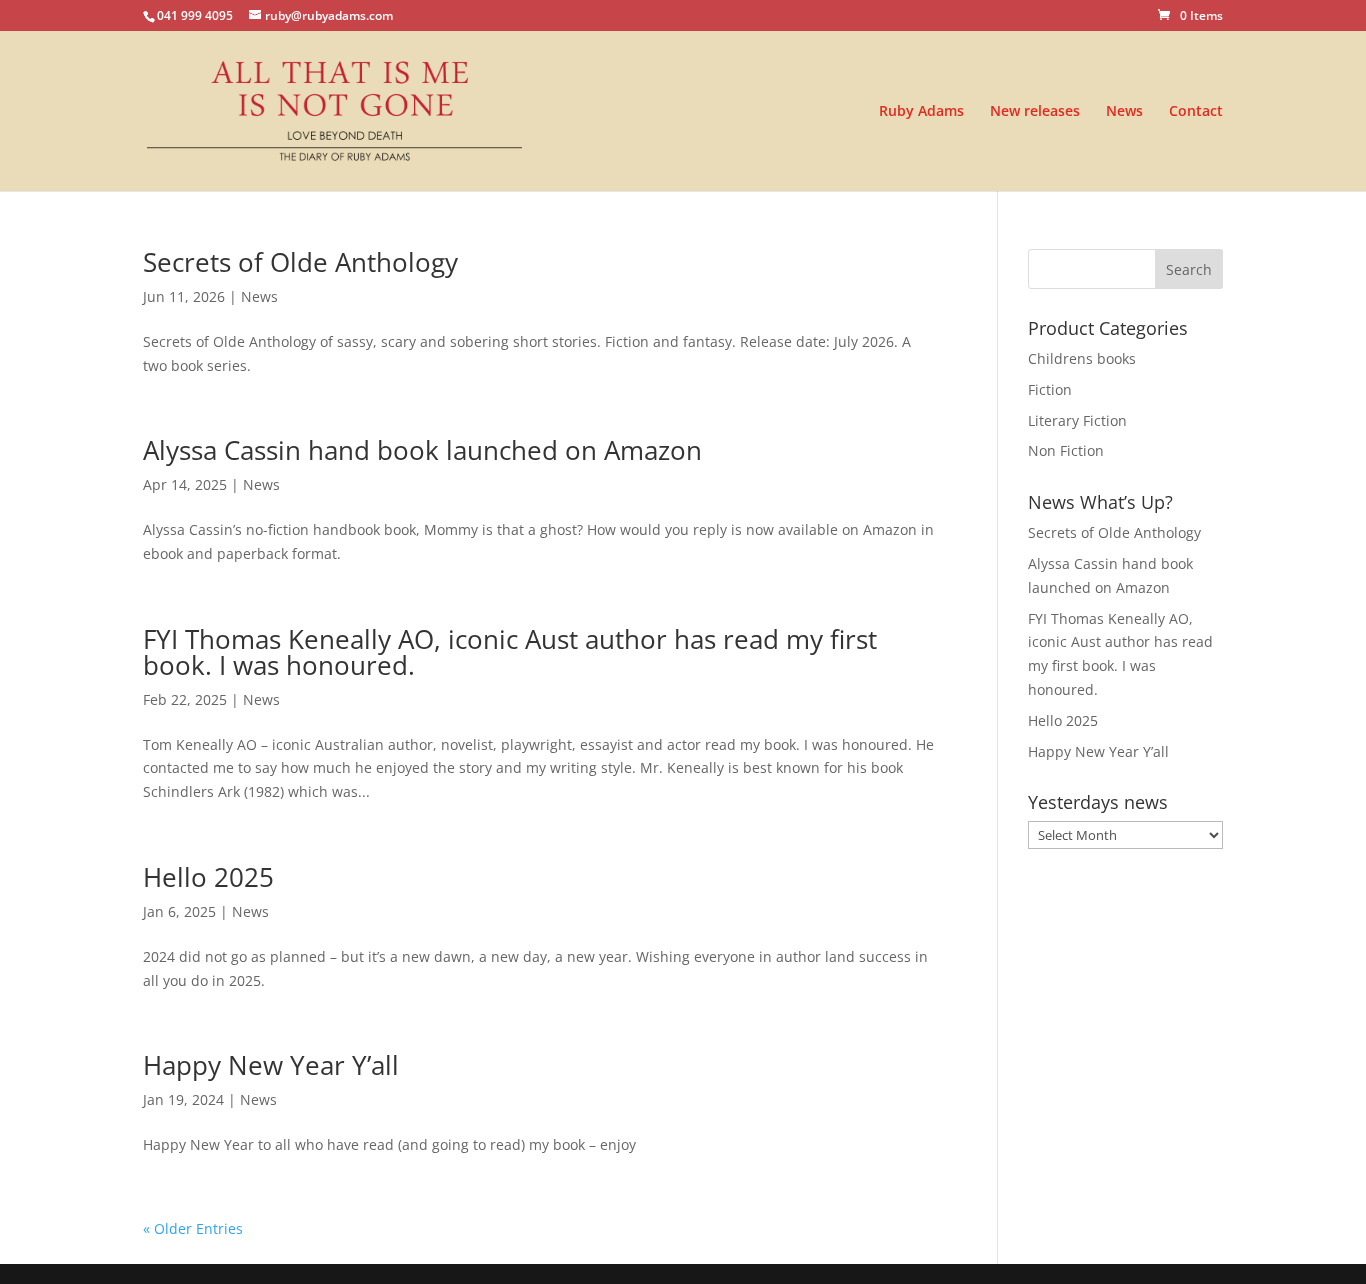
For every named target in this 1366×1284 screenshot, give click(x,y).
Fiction (1050, 389)
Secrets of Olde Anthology (300, 262)
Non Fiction (1066, 450)
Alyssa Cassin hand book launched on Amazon (422, 450)
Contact (1196, 112)
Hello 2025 (208, 877)
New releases (1035, 112)
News (1124, 112)
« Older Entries (193, 1228)
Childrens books (1082, 358)
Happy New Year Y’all (271, 1065)
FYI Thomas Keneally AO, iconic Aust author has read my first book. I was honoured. (510, 652)
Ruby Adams (921, 112)
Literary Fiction (1077, 420)
